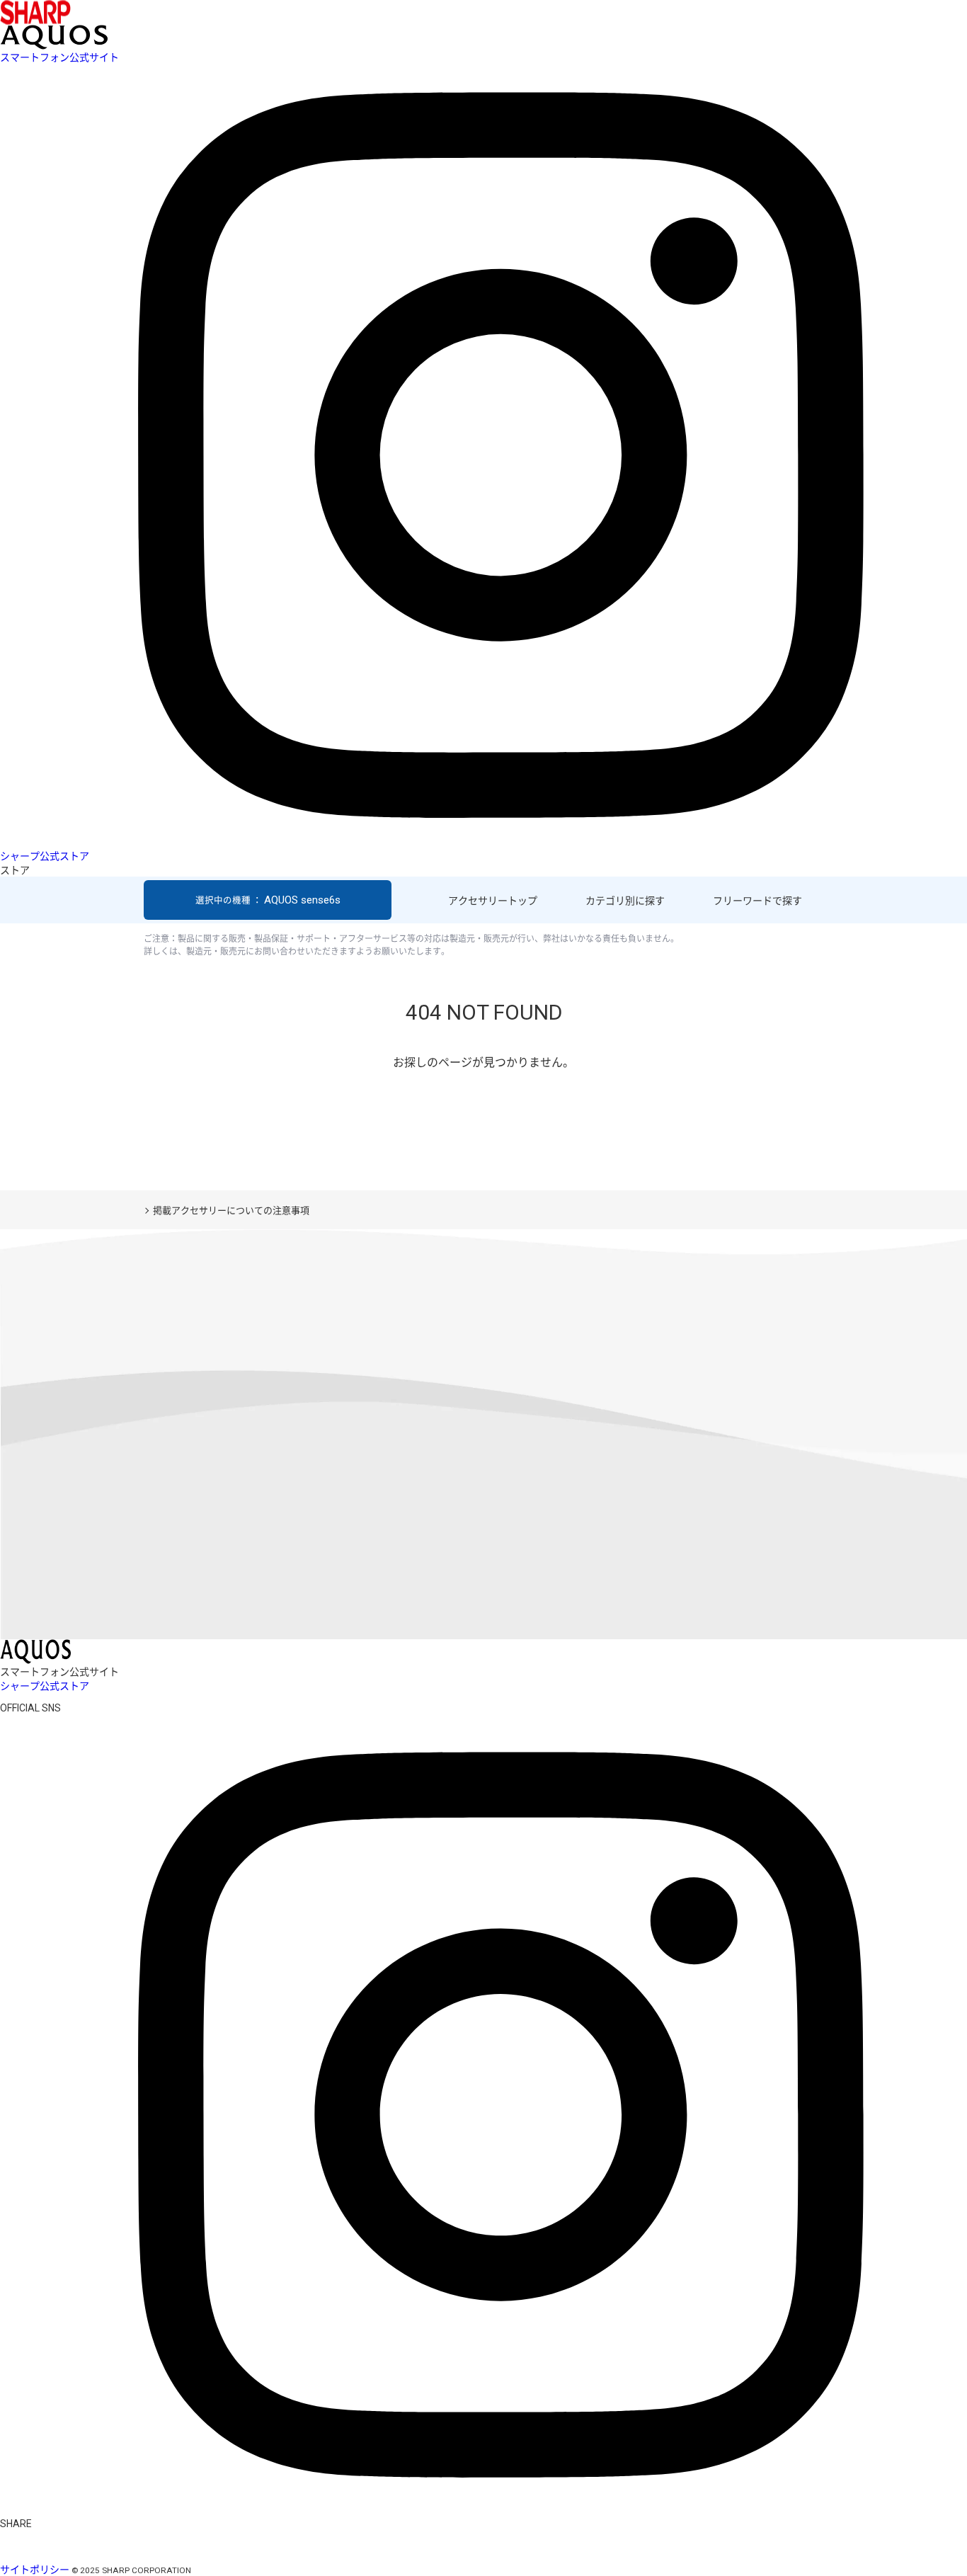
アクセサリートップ (493, 901)
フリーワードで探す (757, 901)
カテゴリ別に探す (625, 901)
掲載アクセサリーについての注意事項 (231, 1210)
